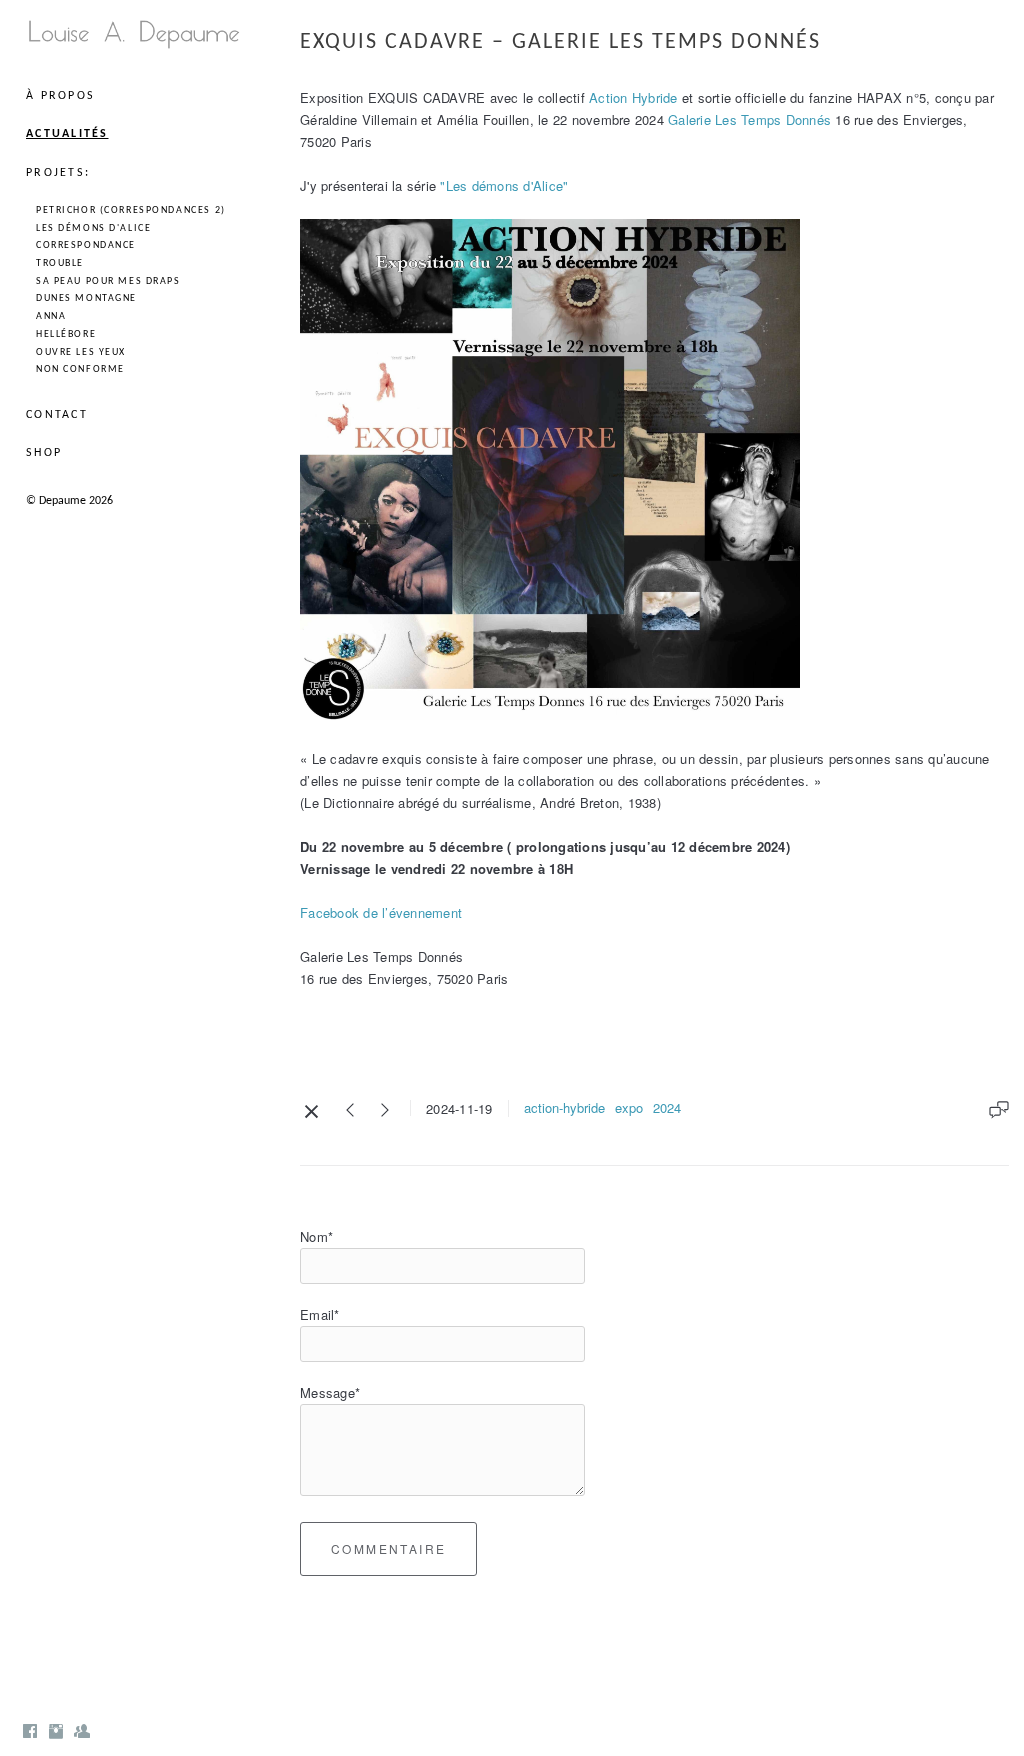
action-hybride (564, 1107)
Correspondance (86, 245)
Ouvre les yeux (81, 352)
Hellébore (66, 334)
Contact (57, 415)
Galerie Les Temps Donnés (749, 119)
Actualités (67, 134)
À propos (60, 96)
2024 (667, 1107)
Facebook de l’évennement (381, 912)
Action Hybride (633, 97)
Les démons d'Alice (93, 228)
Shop (44, 453)
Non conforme (80, 369)
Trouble (60, 263)
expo (629, 1107)
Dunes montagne (86, 298)
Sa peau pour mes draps (108, 281)
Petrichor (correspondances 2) (131, 210)
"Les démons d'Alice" (504, 185)
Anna (51, 316)
